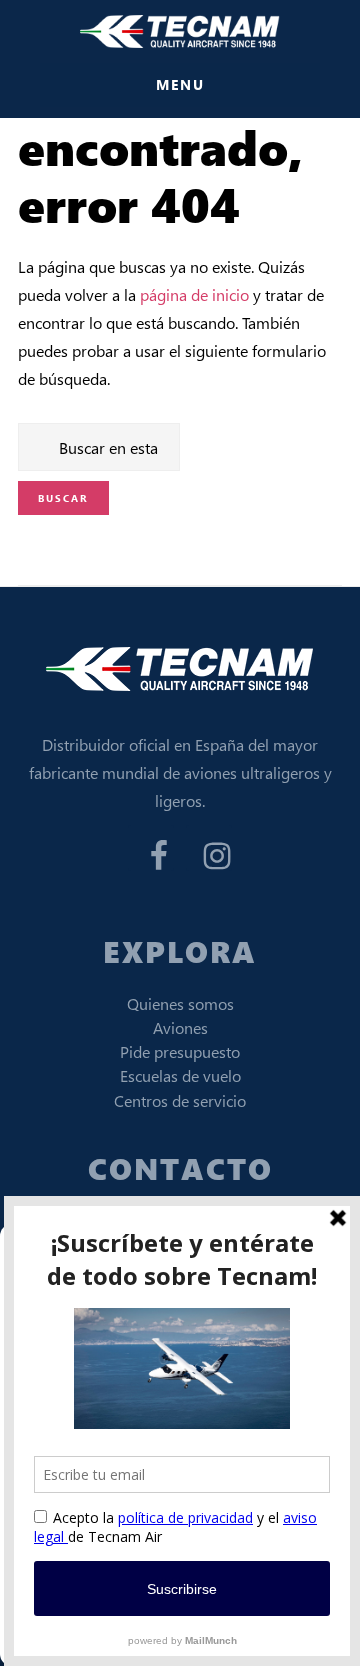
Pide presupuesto (180, 1051)
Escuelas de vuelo (180, 1075)
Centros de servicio (180, 1100)
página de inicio (194, 294)
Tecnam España (180, 31)
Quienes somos (180, 1003)
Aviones (180, 1027)
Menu (180, 84)
